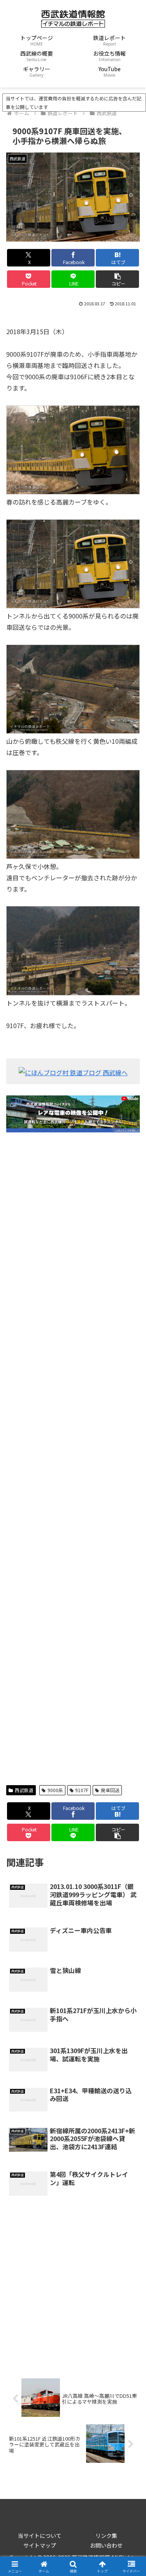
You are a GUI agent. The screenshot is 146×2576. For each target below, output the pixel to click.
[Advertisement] (73, 1459)
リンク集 (106, 2536)
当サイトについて (40, 2536)
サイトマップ (40, 2545)
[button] (117, 279)
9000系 (55, 1790)
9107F (82, 1790)
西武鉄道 (24, 1790)
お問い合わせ (106, 2545)
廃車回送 (110, 1790)
